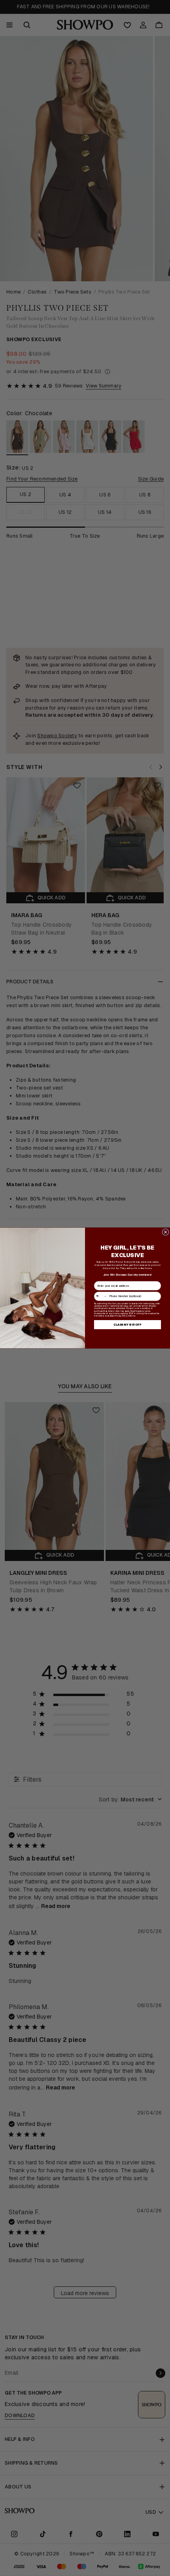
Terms (132, 1316)
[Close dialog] (165, 1232)
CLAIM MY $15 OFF (127, 1325)
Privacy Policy (121, 1316)
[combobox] (101, 1296)
